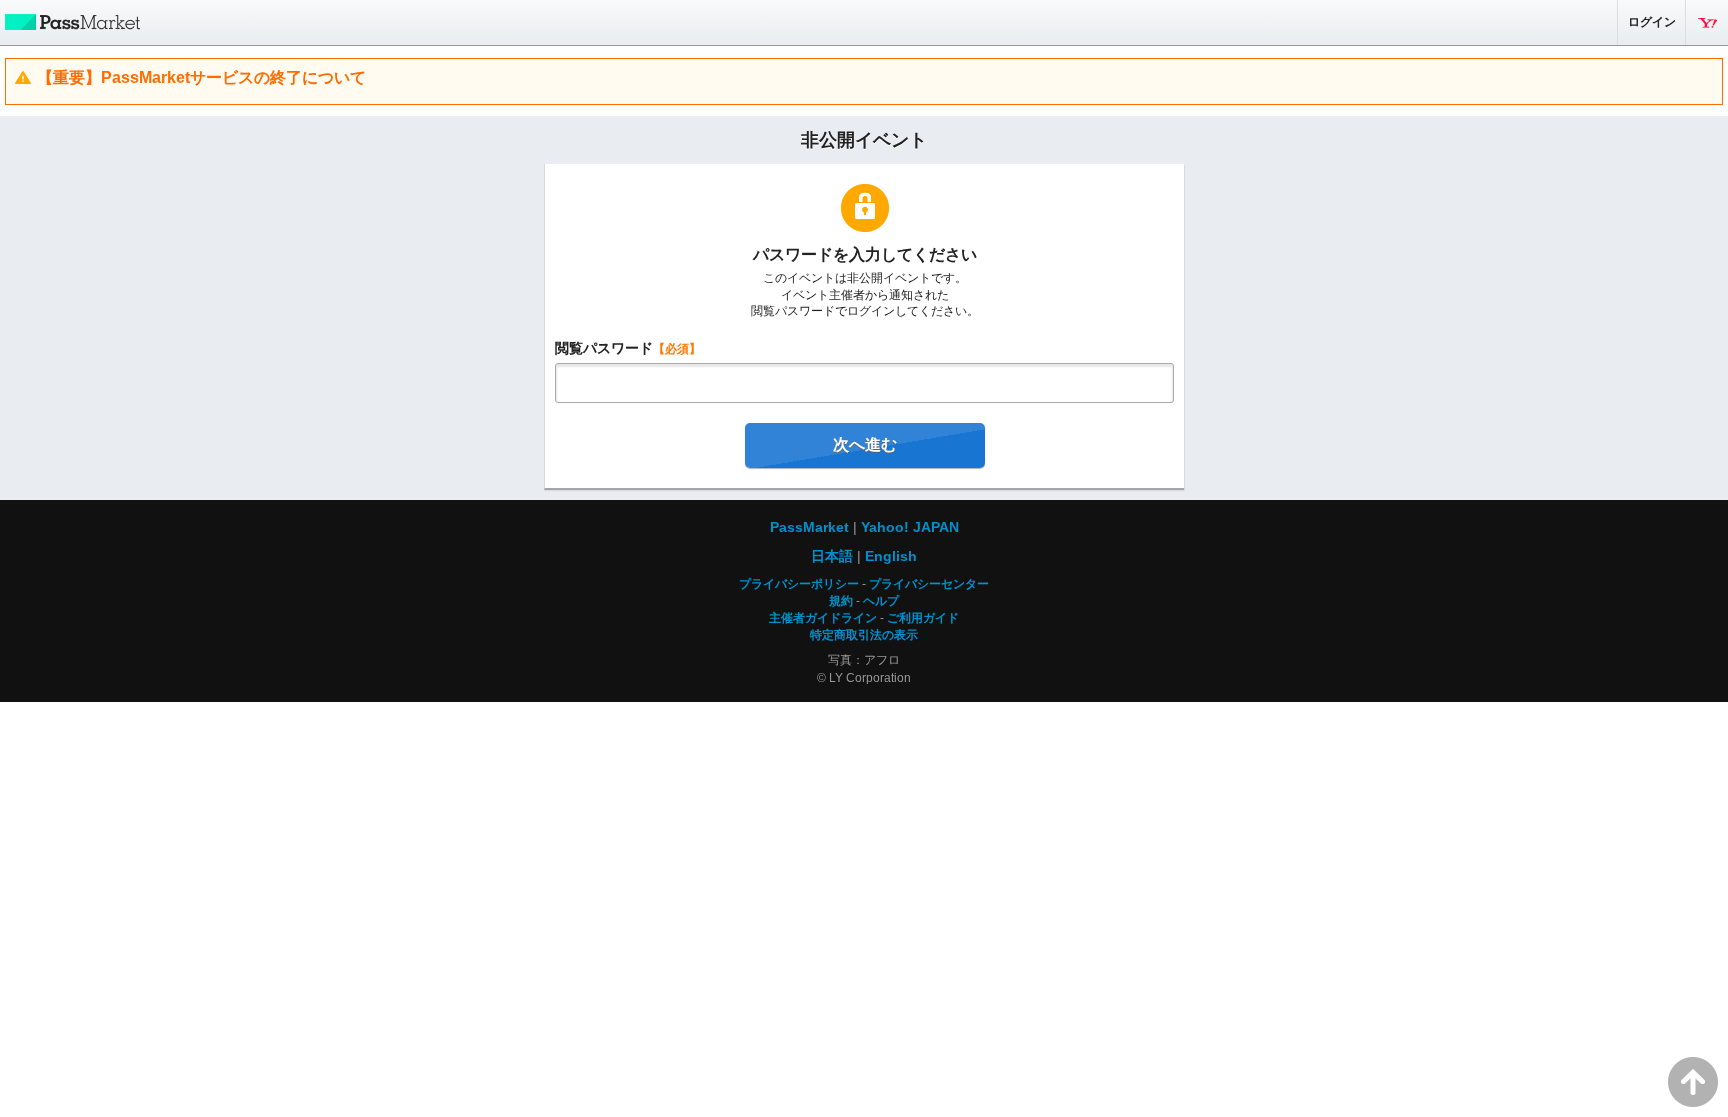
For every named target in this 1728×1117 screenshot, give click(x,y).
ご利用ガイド (923, 618)
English (891, 556)
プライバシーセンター (929, 584)
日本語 (832, 556)
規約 (841, 601)
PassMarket (70, 21)
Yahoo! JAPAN (1707, 22)
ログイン (1652, 22)
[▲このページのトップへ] (1693, 1082)
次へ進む (865, 444)
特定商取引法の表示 (864, 635)
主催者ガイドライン (823, 618)
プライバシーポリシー (799, 584)
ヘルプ (881, 601)
